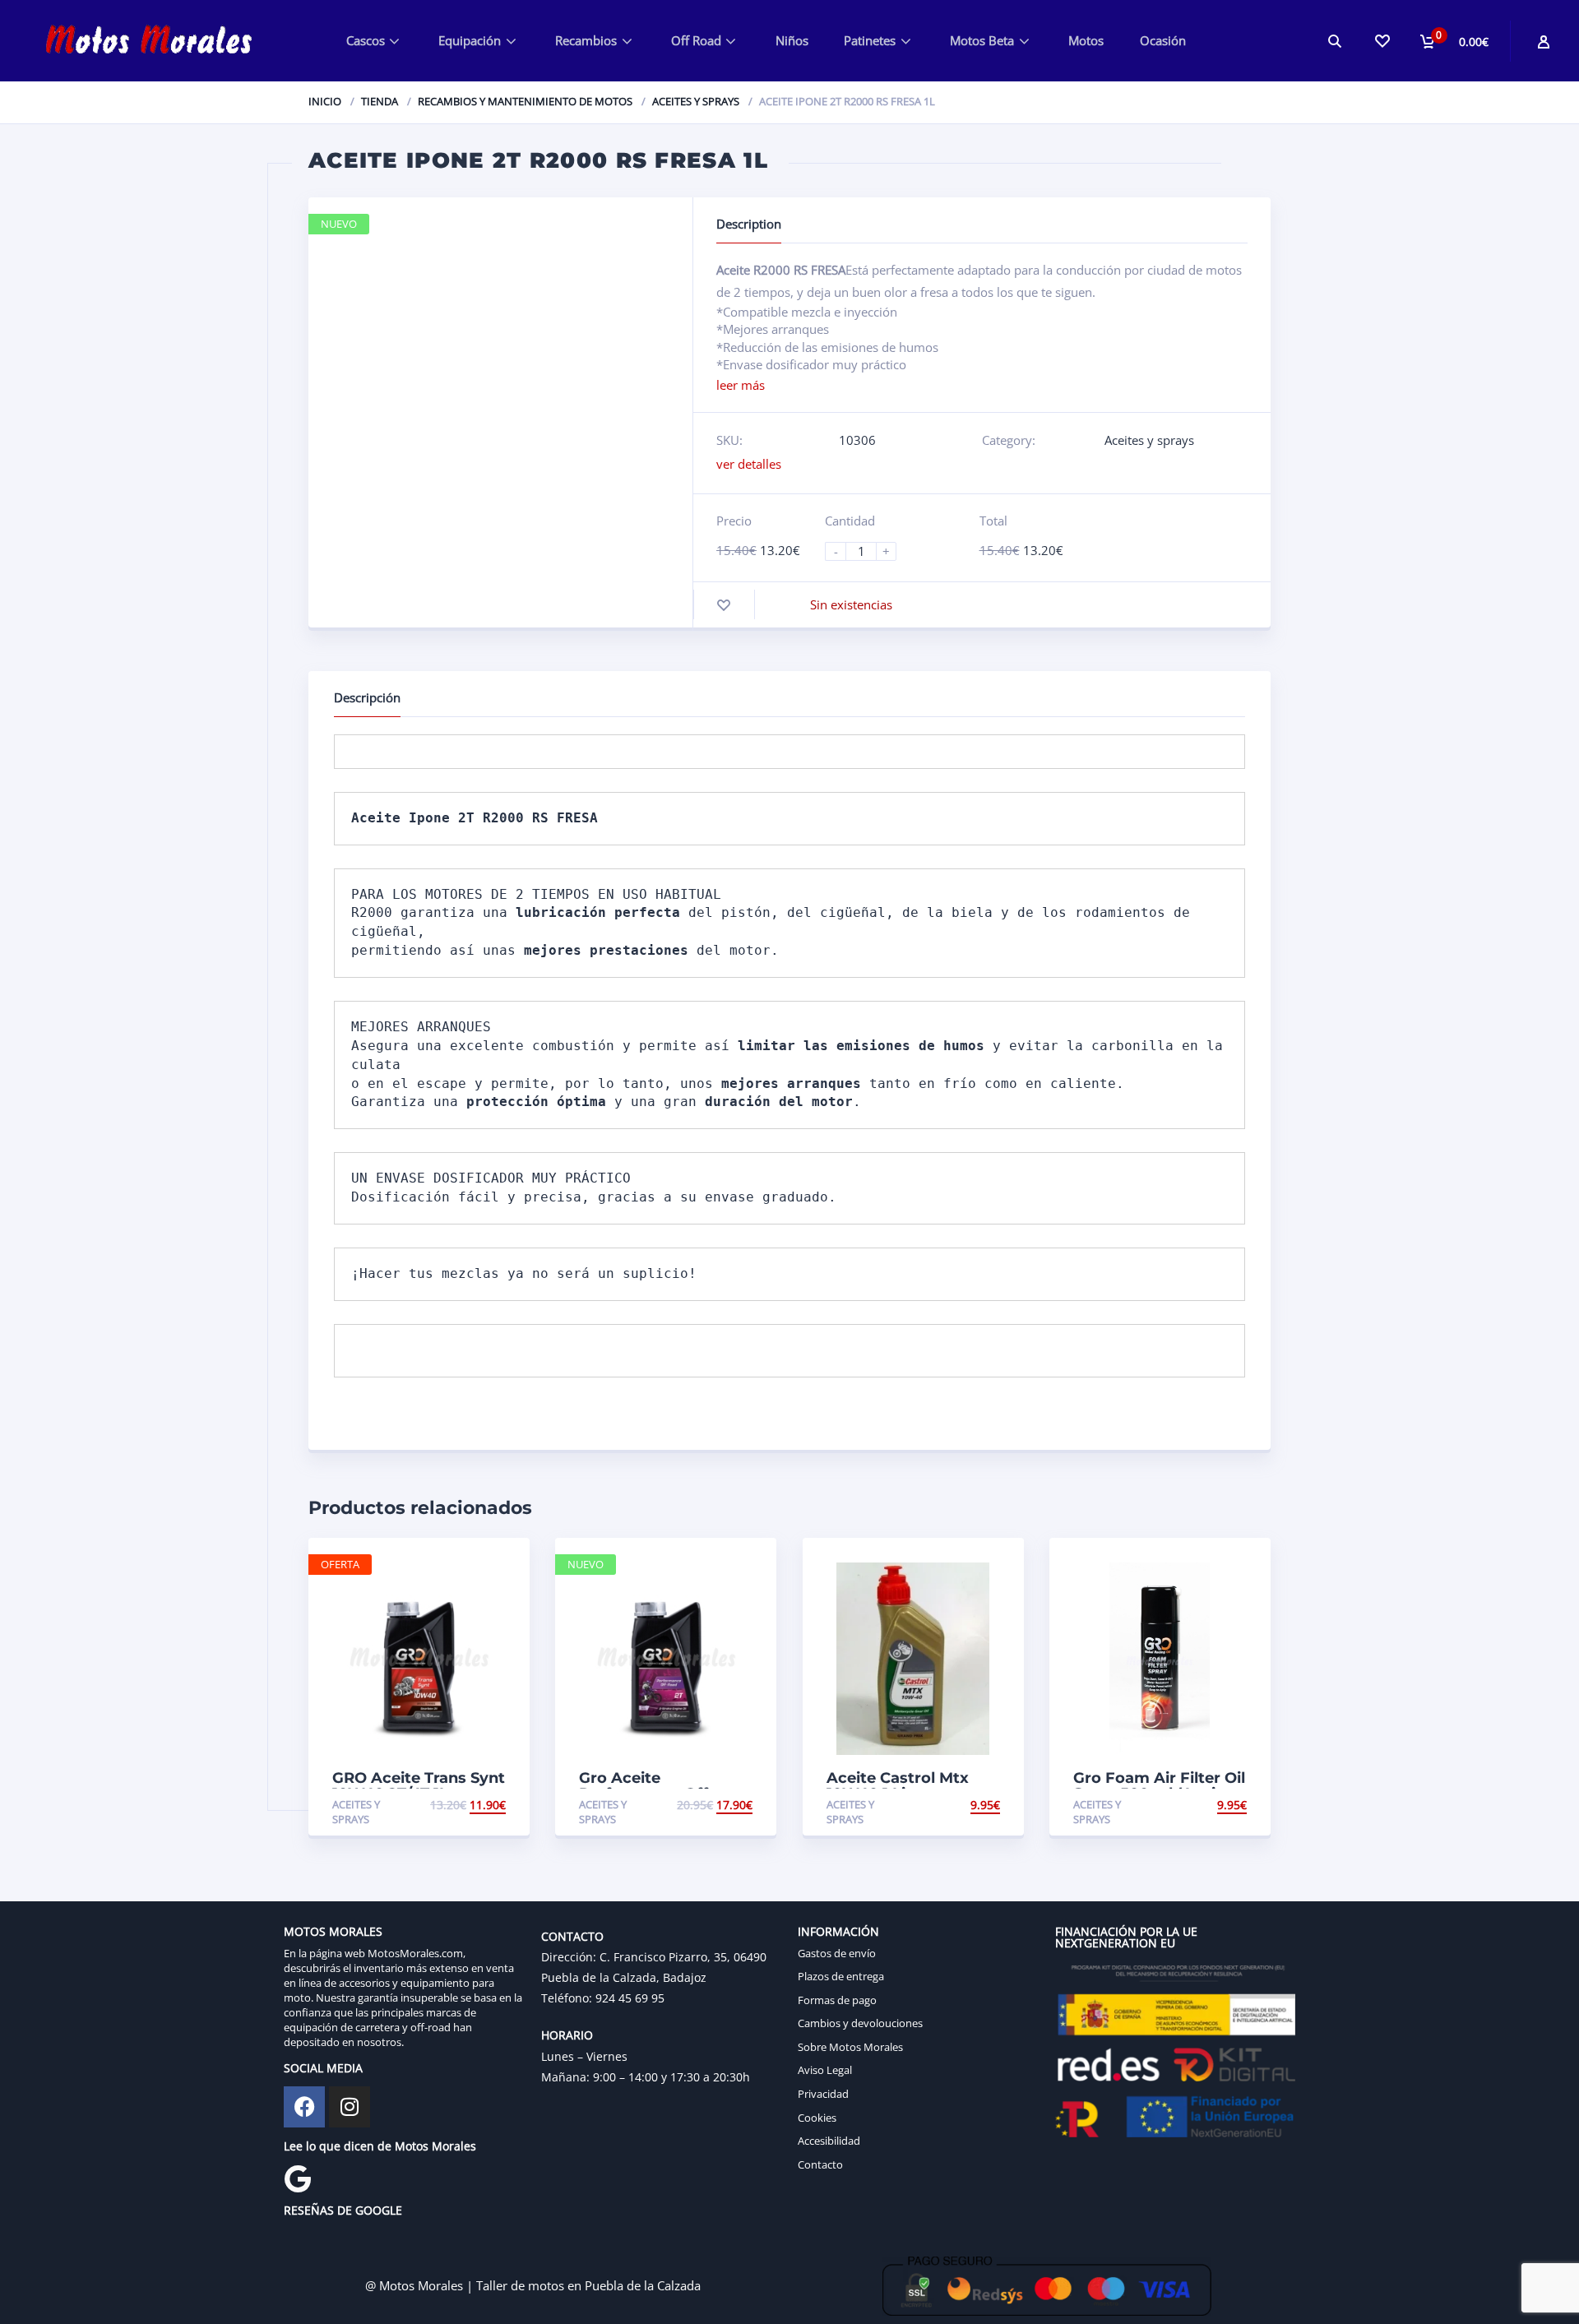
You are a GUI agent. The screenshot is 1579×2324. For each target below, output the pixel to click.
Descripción (367, 697)
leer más (741, 385)
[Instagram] (350, 2107)
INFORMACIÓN (838, 1931)
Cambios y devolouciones (860, 2023)
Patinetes (870, 40)
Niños (792, 40)
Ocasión (1163, 40)
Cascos (366, 40)
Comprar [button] (478, 1805)
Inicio (325, 101)
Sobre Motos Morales (850, 2047)
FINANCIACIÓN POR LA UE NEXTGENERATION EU (1126, 1937)
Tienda (380, 101)
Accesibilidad (829, 2141)
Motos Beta (982, 40)
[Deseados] (1382, 41)
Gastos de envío (837, 1953)
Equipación (470, 40)
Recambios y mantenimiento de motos (525, 101)
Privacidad (823, 2094)
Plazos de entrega (841, 1976)
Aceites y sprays (696, 101)
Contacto (820, 2164)
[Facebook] (304, 2107)
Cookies (817, 2118)
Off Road (696, 40)
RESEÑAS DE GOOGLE (343, 2210)
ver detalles (749, 464)
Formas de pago (837, 2000)
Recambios (586, 40)
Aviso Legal (825, 2070)
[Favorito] (724, 605)
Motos (1086, 40)
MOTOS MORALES (333, 1931)
